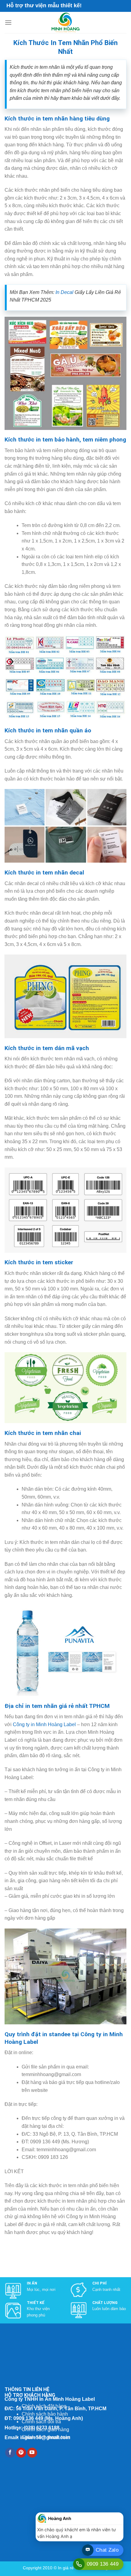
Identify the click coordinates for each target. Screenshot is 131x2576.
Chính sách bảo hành (45, 2414)
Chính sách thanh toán (46, 2437)
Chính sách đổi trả (41, 2422)
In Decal (64, 292)
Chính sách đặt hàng (44, 2406)
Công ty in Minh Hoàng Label (44, 1724)
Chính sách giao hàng (45, 2429)
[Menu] (8, 22)
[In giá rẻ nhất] (65, 23)
